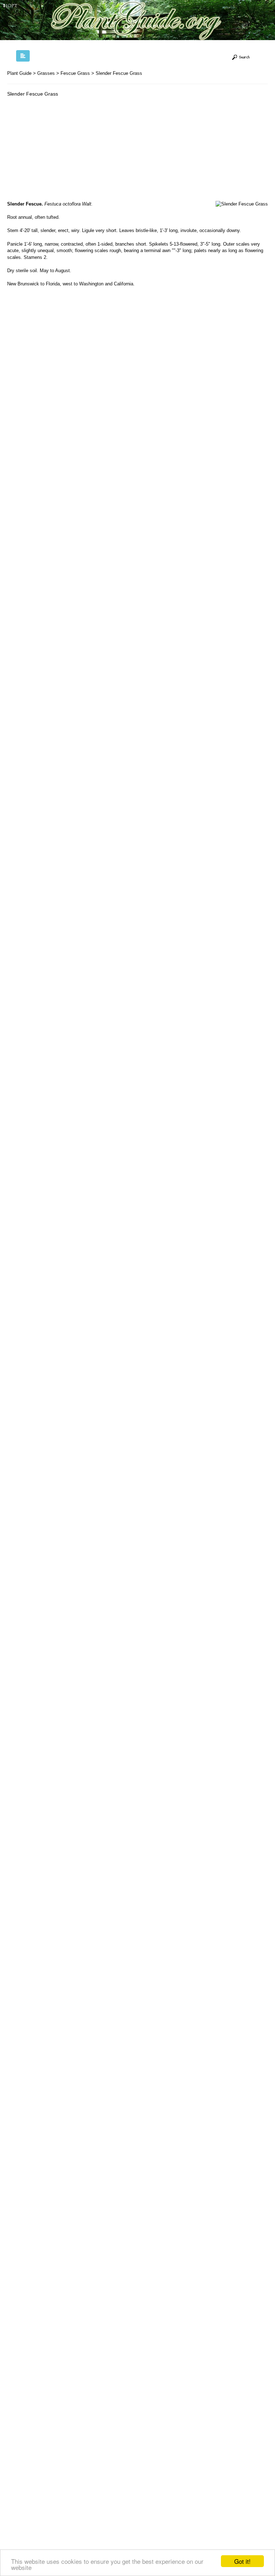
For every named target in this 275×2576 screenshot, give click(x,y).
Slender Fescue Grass (119, 73)
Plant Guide (19, 73)
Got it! (242, 2561)
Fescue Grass (75, 73)
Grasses (46, 73)
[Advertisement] (67, 151)
